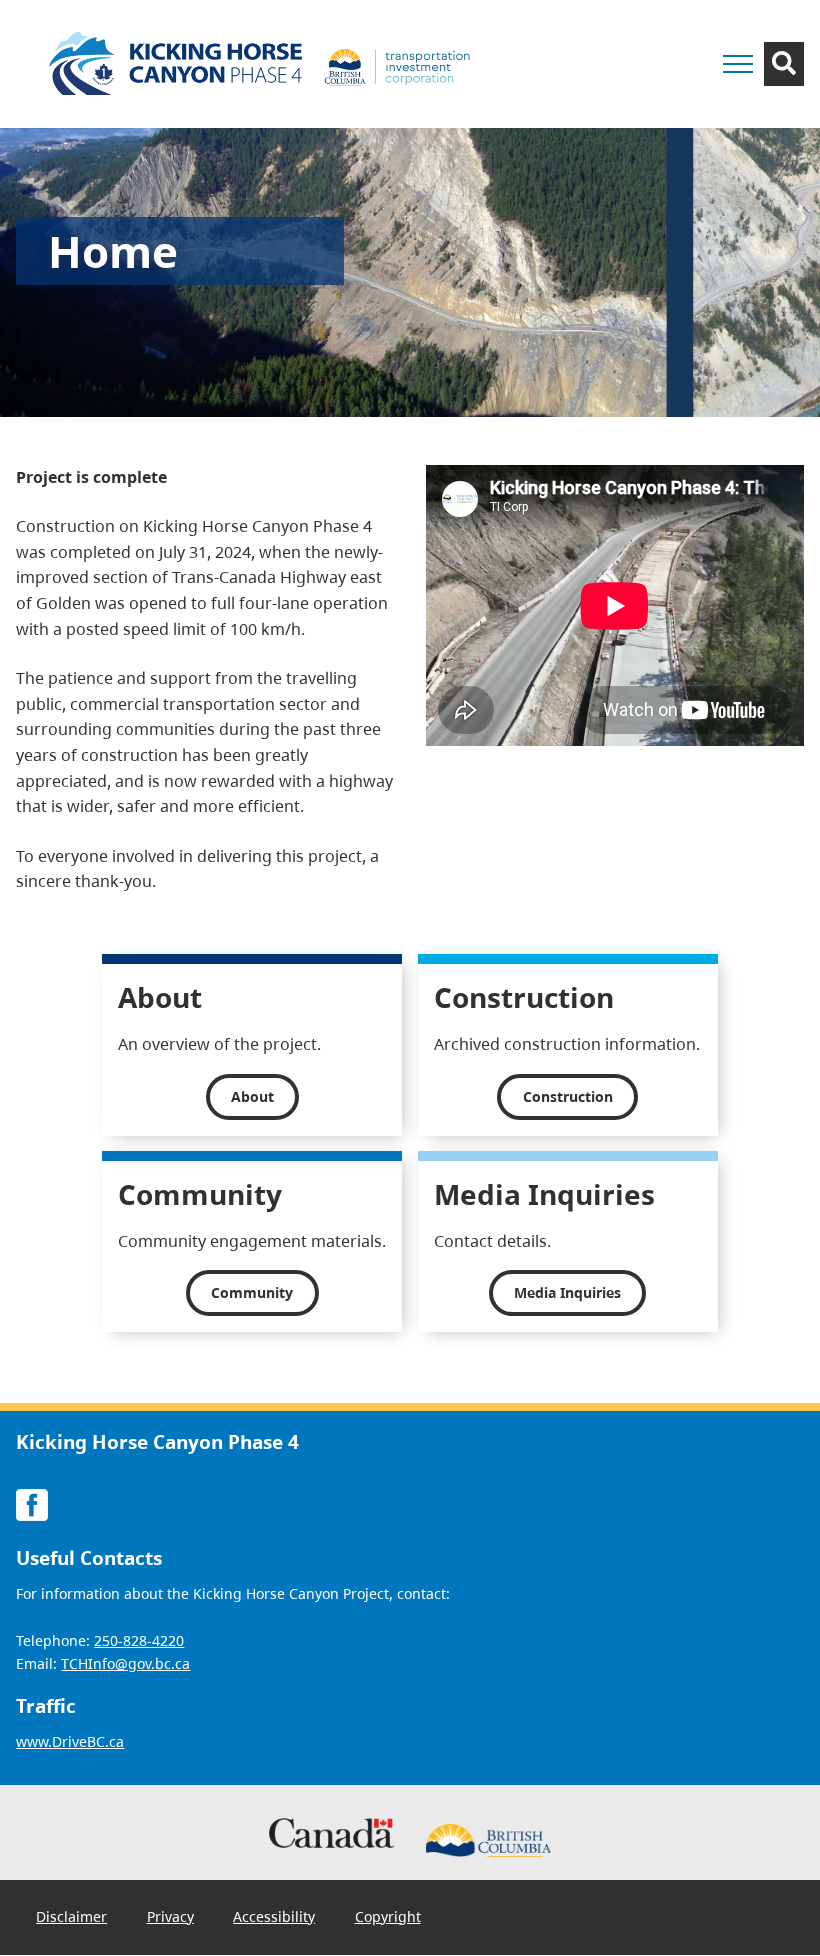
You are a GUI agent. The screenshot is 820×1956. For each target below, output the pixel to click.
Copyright (388, 1916)
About (252, 1096)
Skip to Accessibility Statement (621, 47)
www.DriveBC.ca (70, 1741)
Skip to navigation (621, 37)
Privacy (170, 1916)
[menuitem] (71, 1916)
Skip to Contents (621, 37)
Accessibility (274, 1916)
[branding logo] (266, 64)
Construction (568, 1096)
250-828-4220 (139, 1640)
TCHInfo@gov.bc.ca (125, 1663)
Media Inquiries (567, 1292)
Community (252, 1292)
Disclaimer (71, 1916)
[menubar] (228, 1917)
